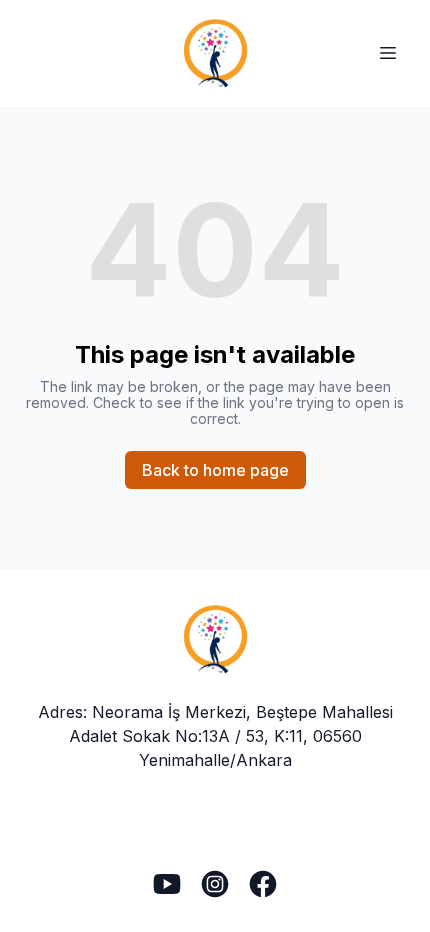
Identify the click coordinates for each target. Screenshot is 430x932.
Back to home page (215, 470)
